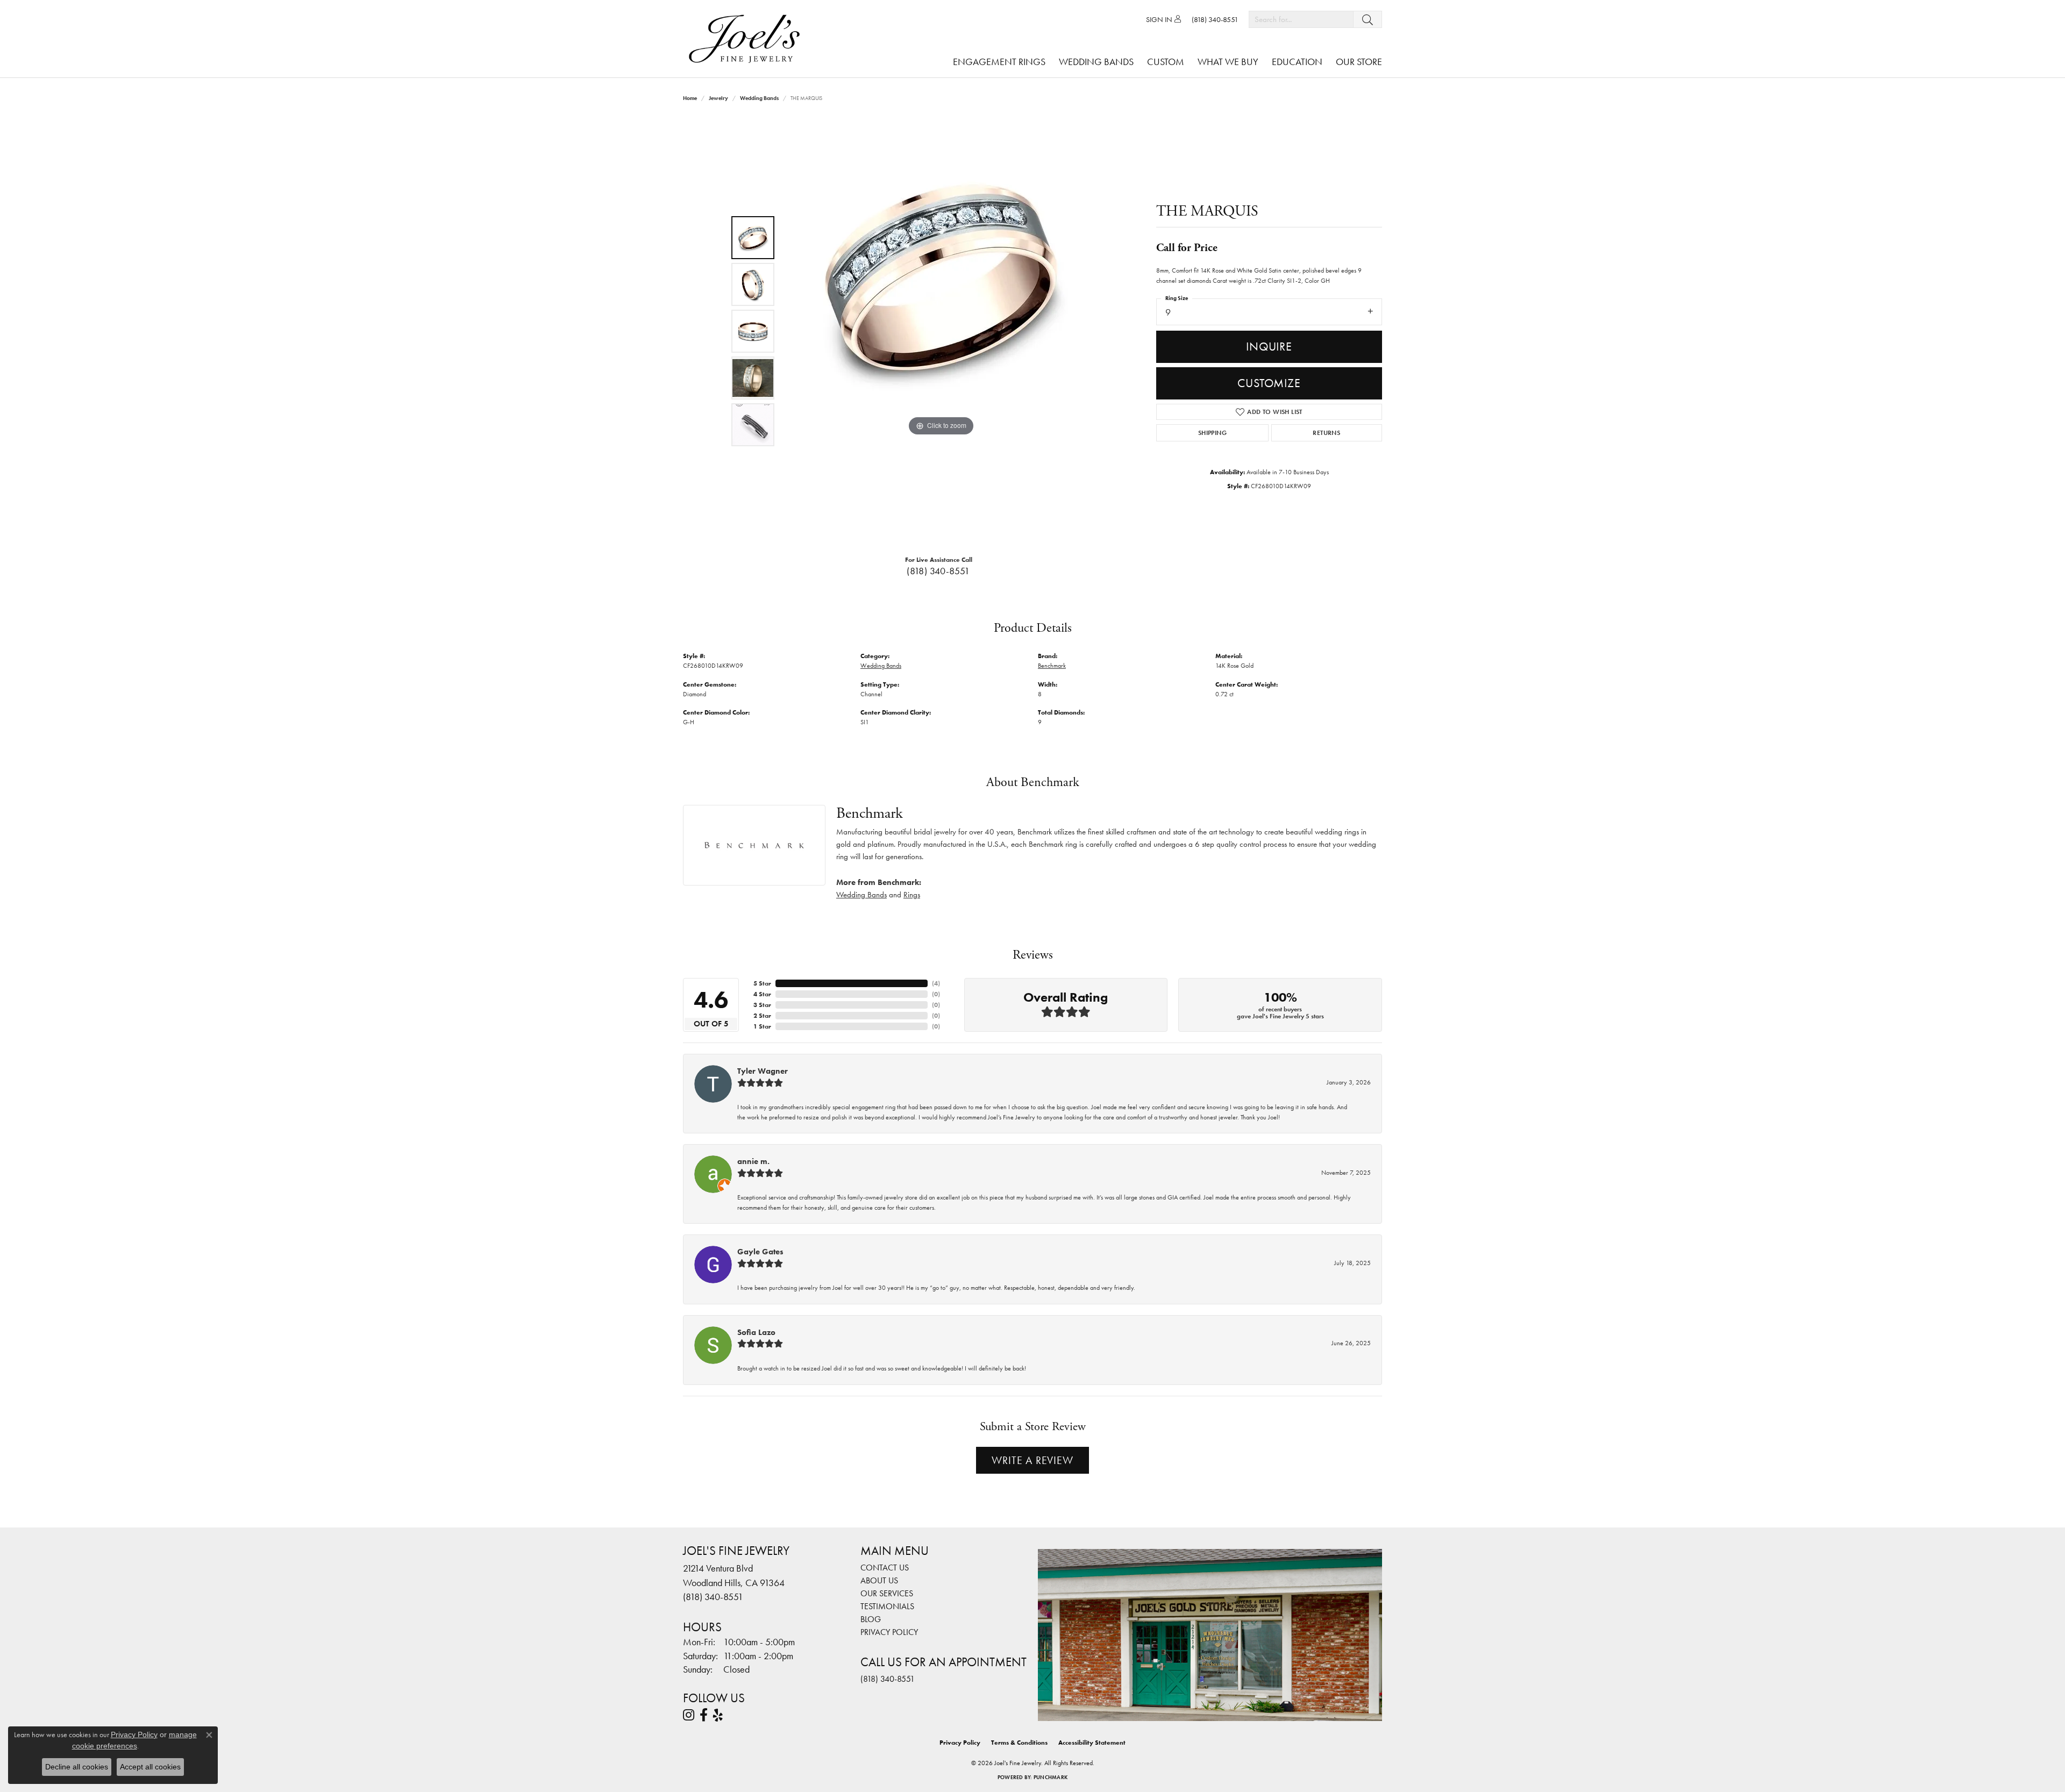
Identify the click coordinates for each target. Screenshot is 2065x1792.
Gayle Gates (760, 1252)
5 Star (762, 983)
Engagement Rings (999, 62)
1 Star (762, 1026)
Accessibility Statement (1092, 1743)
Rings (912, 895)
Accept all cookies (150, 1767)
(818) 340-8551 (938, 571)
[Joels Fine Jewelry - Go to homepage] (747, 39)
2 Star (762, 1016)
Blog (871, 1619)
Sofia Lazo (756, 1332)
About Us (879, 1580)
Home (690, 98)
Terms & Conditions (1019, 1743)
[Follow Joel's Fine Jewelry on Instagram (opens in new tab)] (689, 1715)
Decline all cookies (77, 1767)
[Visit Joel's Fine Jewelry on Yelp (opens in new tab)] (718, 1715)
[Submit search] (1368, 19)
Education (1297, 62)
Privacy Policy (889, 1632)
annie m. (753, 1161)
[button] (1163, 19)
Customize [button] (1269, 383)
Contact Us (885, 1568)
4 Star (762, 994)
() (936, 983)
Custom (1166, 62)
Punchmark (1051, 1777)
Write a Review (1032, 1460)
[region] (941, 331)
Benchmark (1052, 666)
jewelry (718, 98)
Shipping (1212, 433)
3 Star (762, 1005)
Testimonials (887, 1606)
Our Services (887, 1593)
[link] (1215, 19)
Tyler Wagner (763, 1071)
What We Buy (1228, 62)
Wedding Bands (1096, 62)
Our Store (1359, 62)
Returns (1326, 433)
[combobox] (1301, 19)
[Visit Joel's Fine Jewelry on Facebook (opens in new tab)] (704, 1715)
